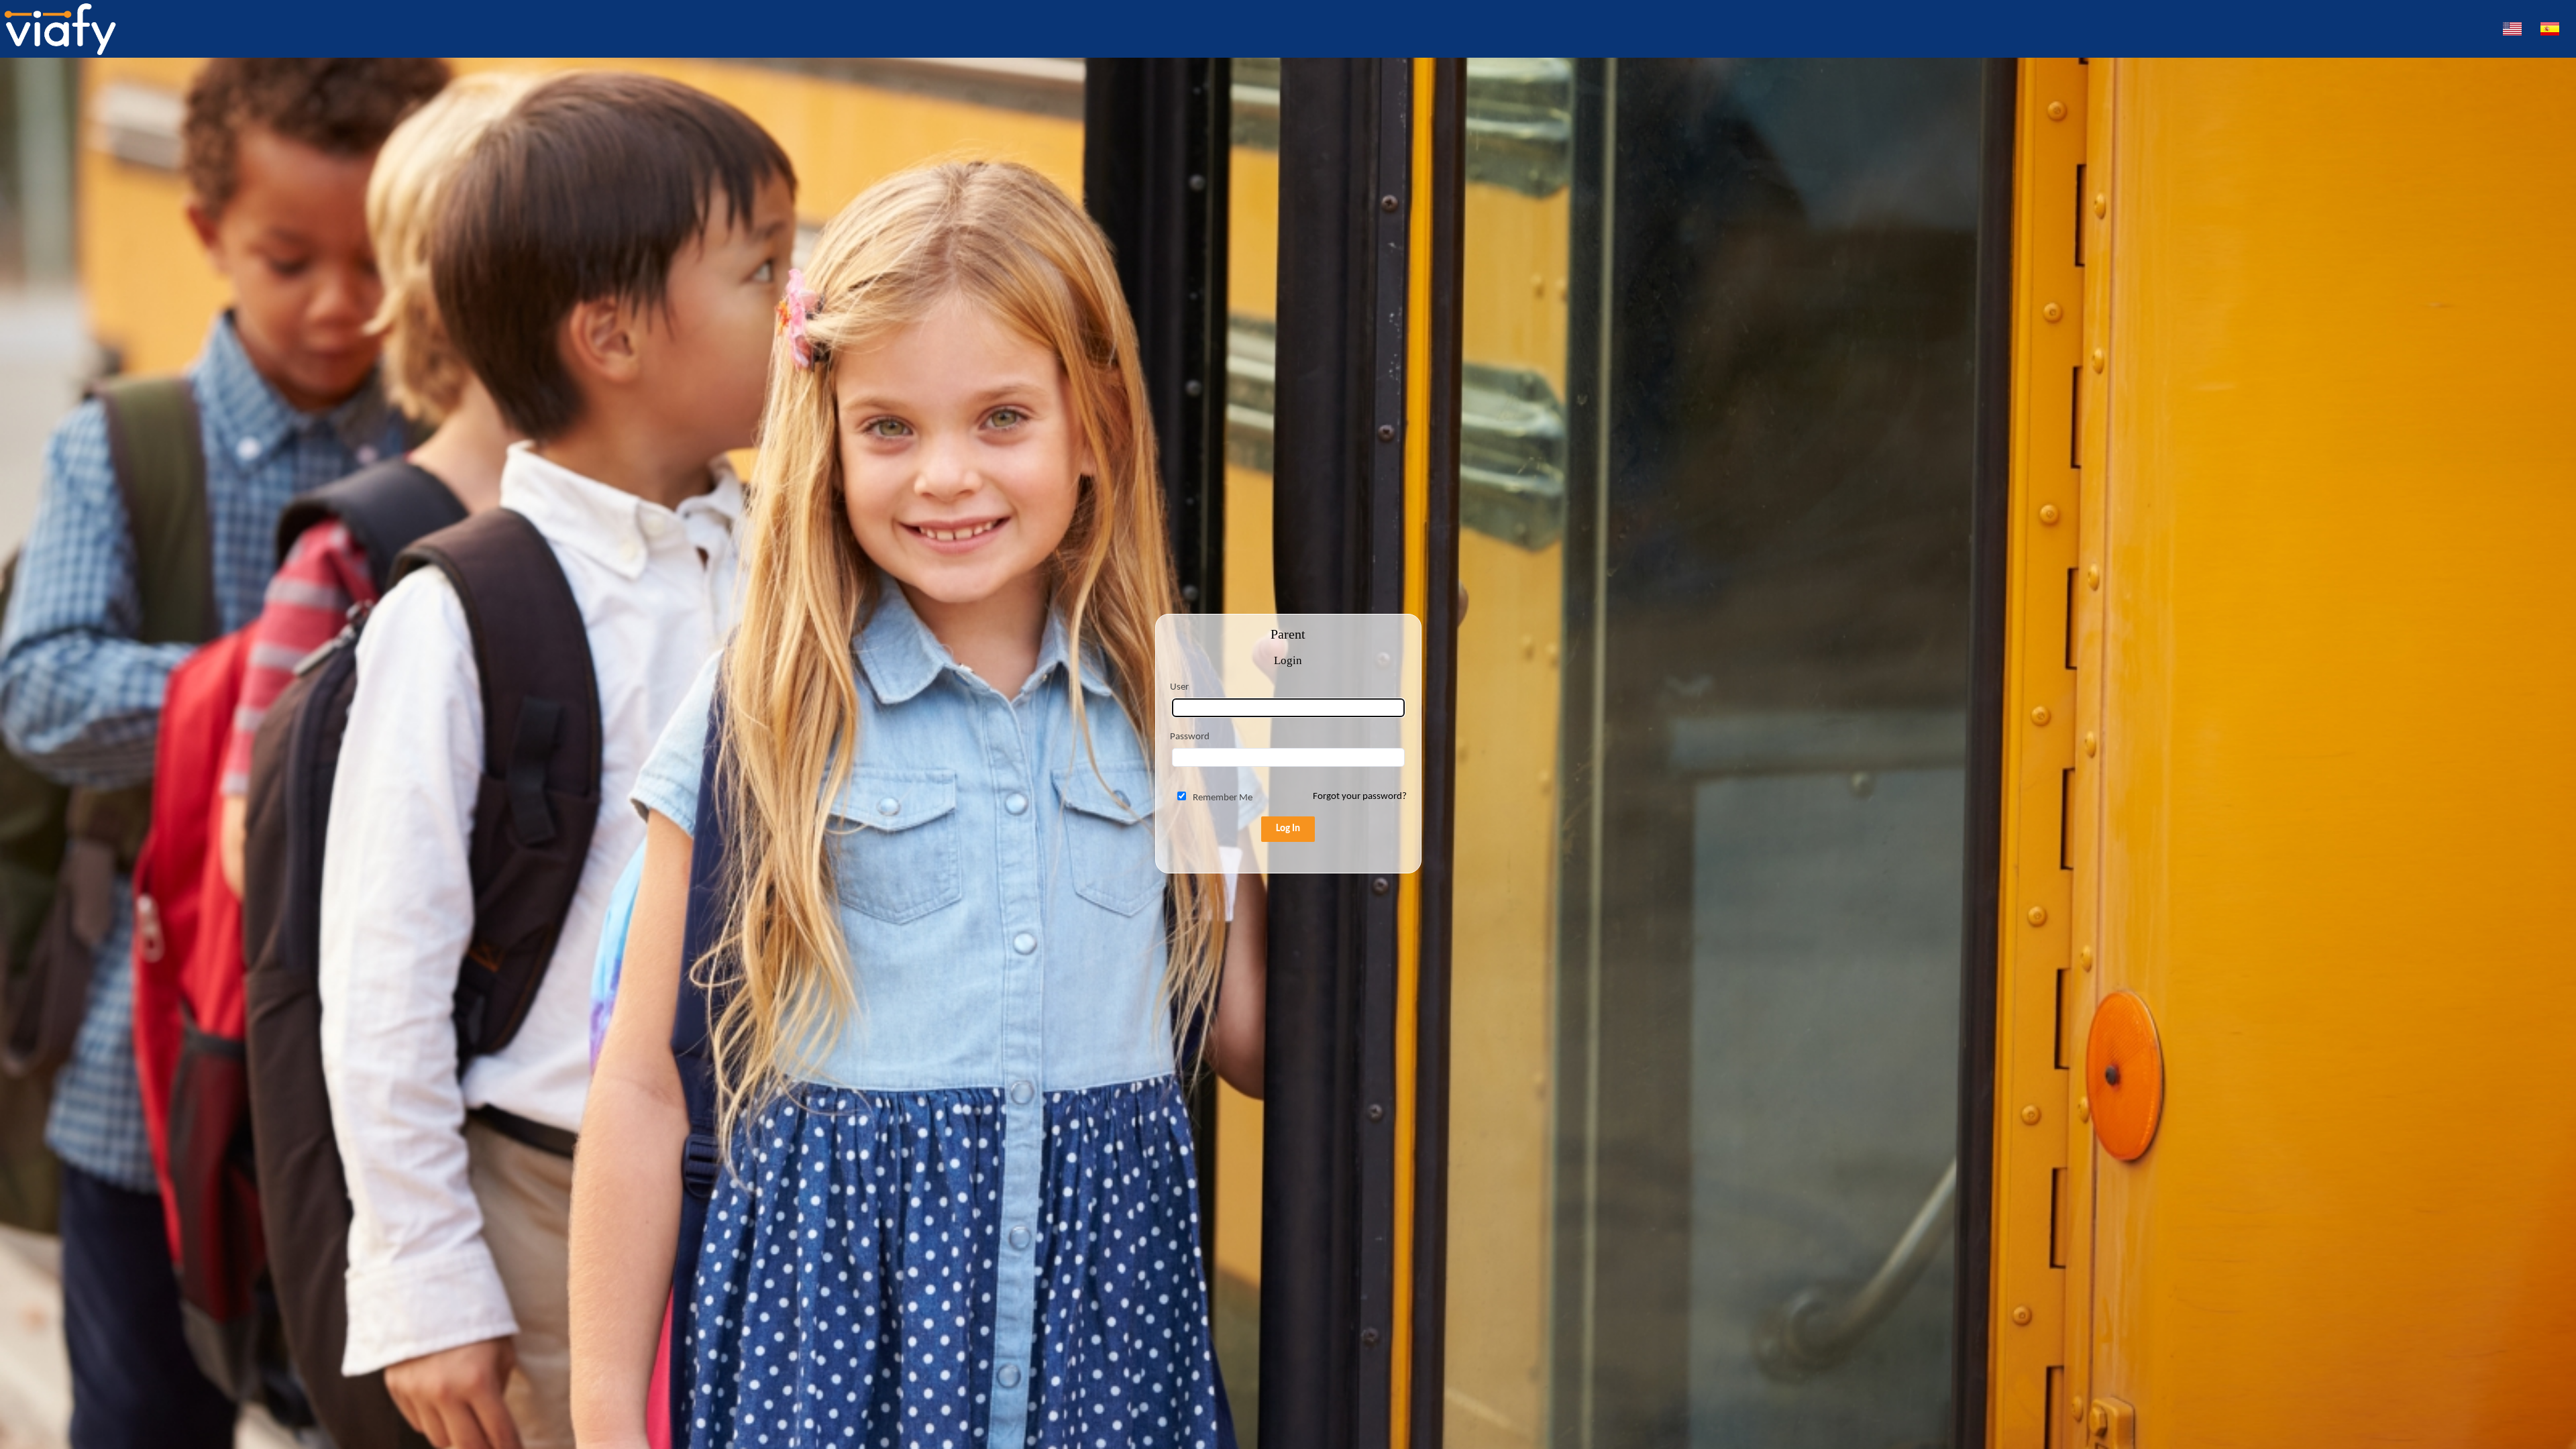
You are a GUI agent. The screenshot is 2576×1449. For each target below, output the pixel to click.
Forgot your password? (1360, 797)
